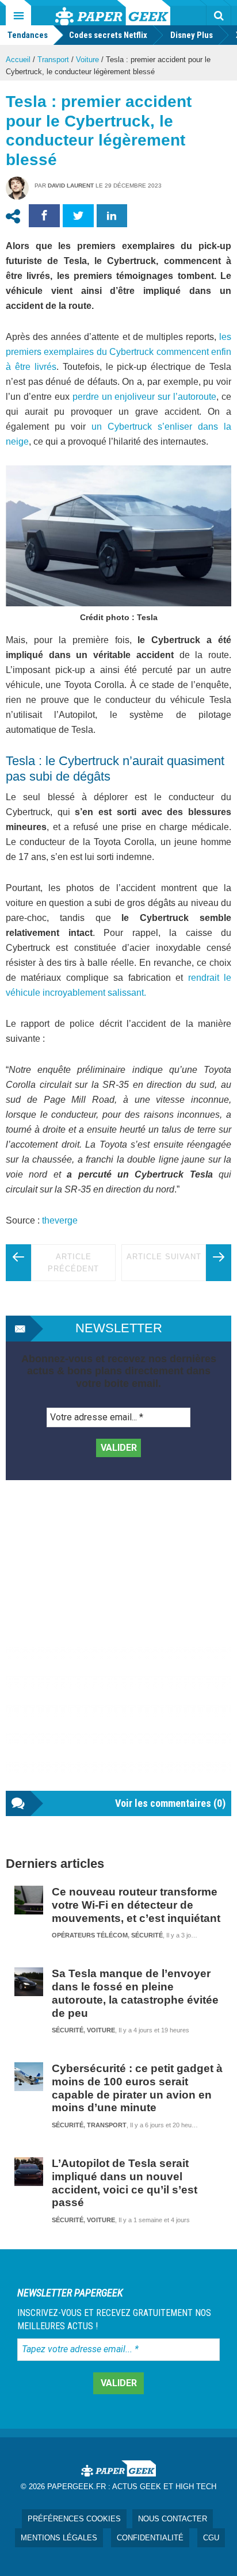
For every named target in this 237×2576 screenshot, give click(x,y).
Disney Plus (192, 35)
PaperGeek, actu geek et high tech (113, 13)
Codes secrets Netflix (108, 35)
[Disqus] (118, 1647)
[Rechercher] (219, 16)
